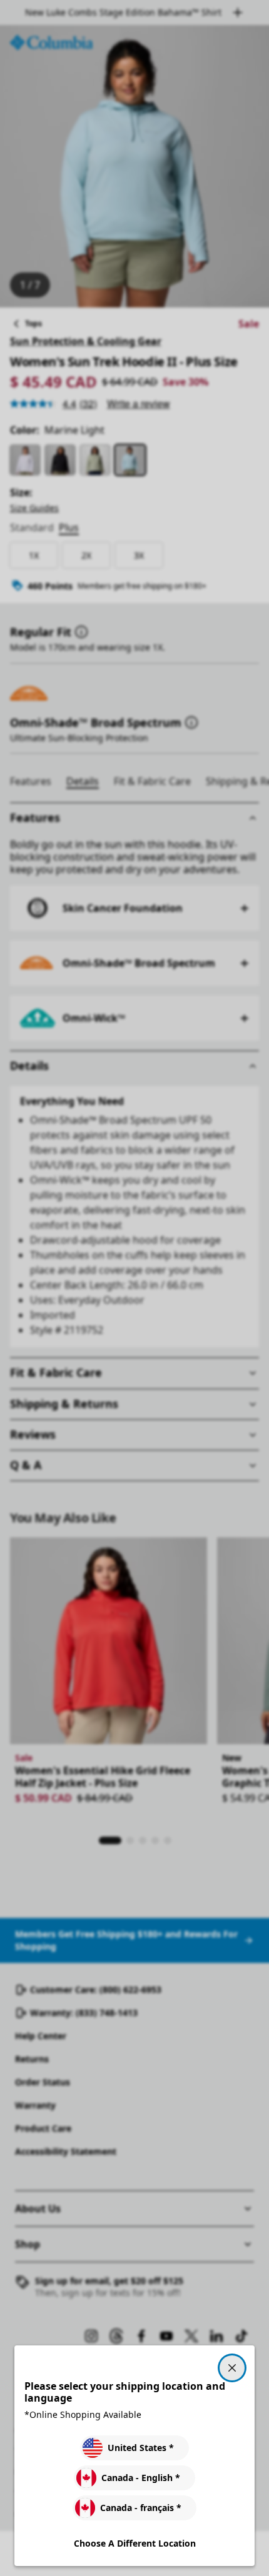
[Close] (232, 2368)
